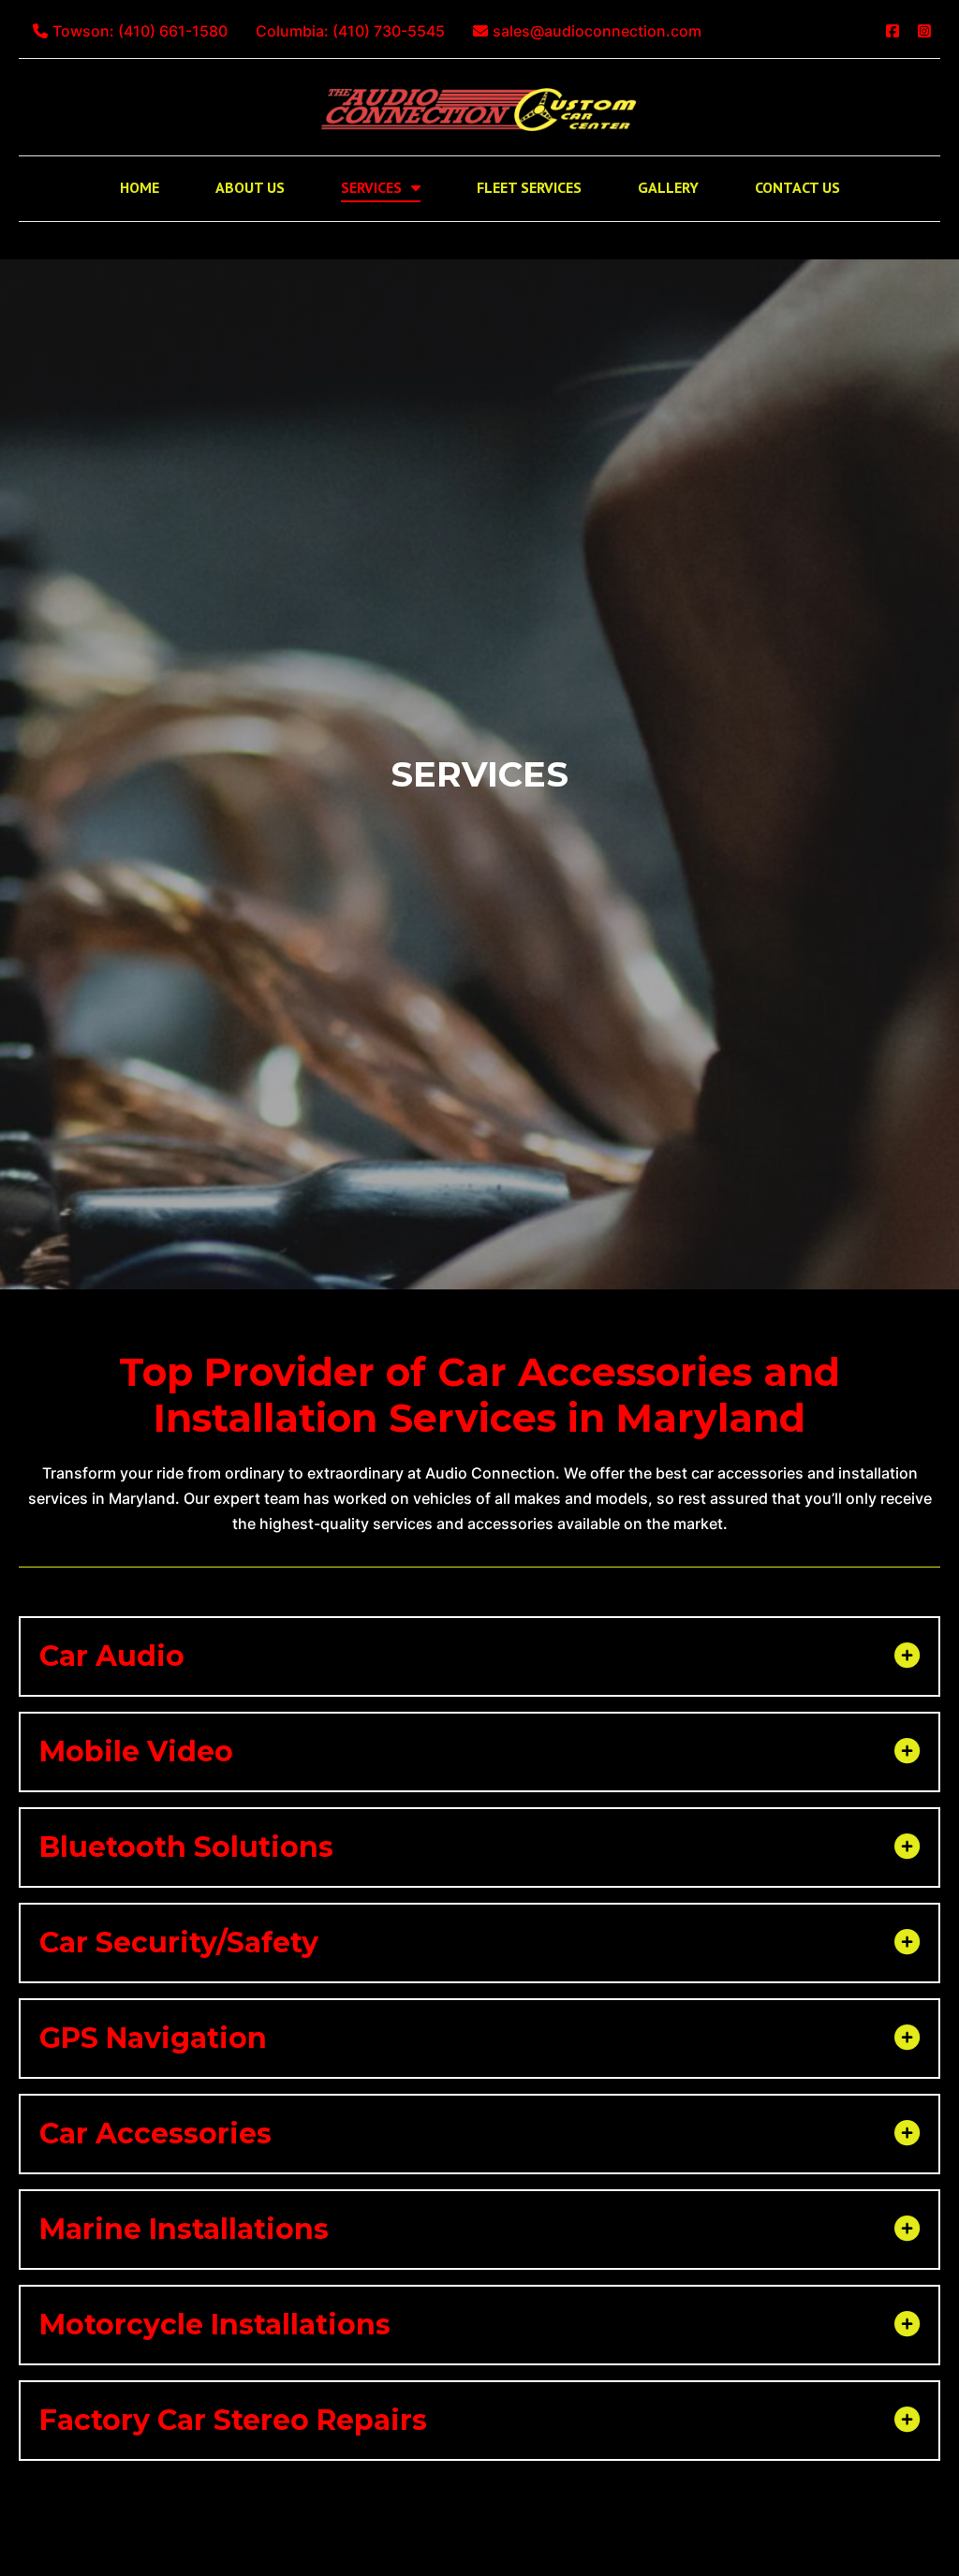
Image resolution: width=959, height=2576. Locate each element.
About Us (250, 187)
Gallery (668, 187)
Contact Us (797, 187)
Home (140, 187)
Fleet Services (529, 187)
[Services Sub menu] (416, 187)
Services (371, 187)
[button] (479, 1656)
